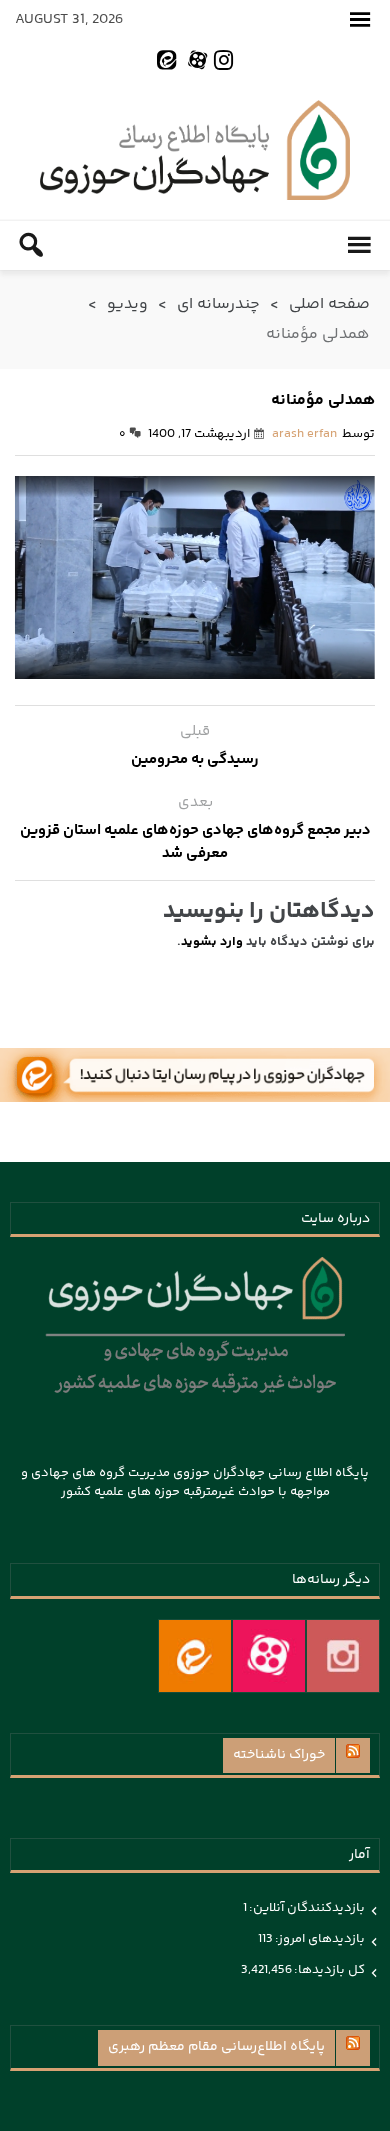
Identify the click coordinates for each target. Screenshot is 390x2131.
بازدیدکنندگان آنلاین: (306, 1908)
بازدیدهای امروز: (319, 1939)
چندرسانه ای (218, 304)
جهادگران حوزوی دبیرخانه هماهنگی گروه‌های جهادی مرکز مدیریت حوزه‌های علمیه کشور (195, 150)
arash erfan (304, 434)
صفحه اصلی (329, 304)
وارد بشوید (212, 942)
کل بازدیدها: (328, 1970)
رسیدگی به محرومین (195, 759)
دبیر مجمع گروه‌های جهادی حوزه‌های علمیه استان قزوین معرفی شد (195, 842)
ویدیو (127, 304)
